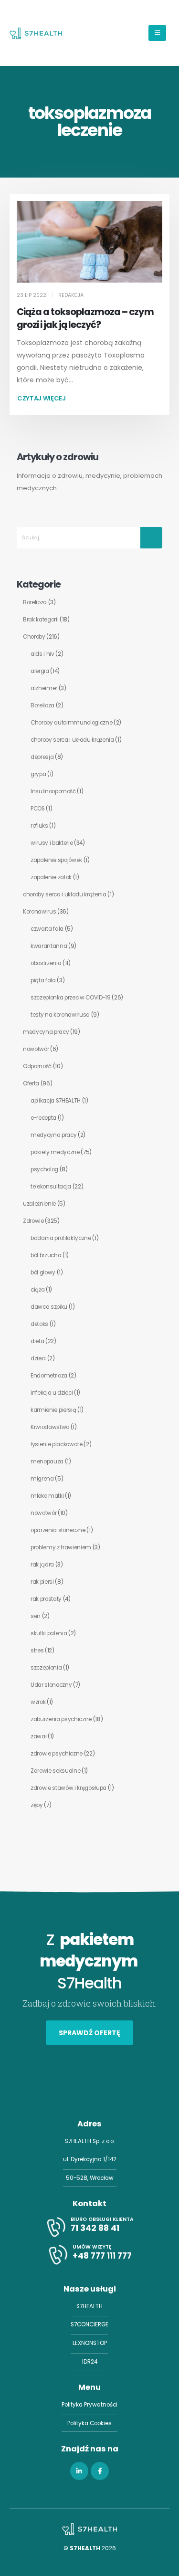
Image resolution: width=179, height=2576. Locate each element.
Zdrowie (33, 1221)
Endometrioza (49, 1376)
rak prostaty (46, 1599)
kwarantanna (49, 946)
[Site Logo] (36, 33)
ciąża (37, 1290)
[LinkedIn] (79, 2471)
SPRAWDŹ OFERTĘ (89, 2033)
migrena (42, 1479)
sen (36, 1616)
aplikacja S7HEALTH (56, 1101)
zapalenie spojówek (56, 860)
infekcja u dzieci (52, 1393)
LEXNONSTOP (90, 2343)
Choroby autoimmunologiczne (72, 723)
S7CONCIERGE (89, 2324)
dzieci (38, 1358)
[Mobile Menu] (157, 33)
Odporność (37, 1066)
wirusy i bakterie (52, 843)
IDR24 (90, 2362)
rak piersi (42, 1582)
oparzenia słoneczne (58, 1530)
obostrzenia (46, 963)
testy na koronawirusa (60, 1015)
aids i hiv (42, 654)
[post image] (89, 242)
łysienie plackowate (57, 1444)
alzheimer (44, 688)
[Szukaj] (151, 538)
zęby (37, 1805)
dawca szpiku (49, 1307)
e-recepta (43, 1118)
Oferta (31, 1083)
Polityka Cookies (89, 2423)
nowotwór (36, 1049)
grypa (38, 774)
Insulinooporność (53, 791)
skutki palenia (49, 1633)
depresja (42, 757)
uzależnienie (39, 1204)
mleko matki (47, 1496)
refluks (39, 826)
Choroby (34, 637)
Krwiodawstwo (50, 1427)
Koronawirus (39, 912)
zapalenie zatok (51, 877)
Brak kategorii (41, 620)
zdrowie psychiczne (57, 1754)
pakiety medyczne (55, 1152)
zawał (38, 1736)
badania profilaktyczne (61, 1238)
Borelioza (35, 602)
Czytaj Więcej (42, 398)
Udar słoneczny (51, 1685)
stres (37, 1651)
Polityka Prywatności (89, 2405)
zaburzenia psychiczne (61, 1719)
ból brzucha (46, 1255)
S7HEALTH (89, 2306)
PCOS (38, 809)
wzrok (38, 1702)
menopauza (47, 1461)
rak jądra (42, 1565)
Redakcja (71, 295)
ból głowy (43, 1272)
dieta (37, 1341)
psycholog (44, 1169)
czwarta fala (47, 929)
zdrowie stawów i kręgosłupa (68, 1788)
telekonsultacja (51, 1187)
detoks (39, 1324)
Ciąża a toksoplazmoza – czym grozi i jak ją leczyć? (85, 318)
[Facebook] (100, 2471)
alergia (40, 671)
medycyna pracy (46, 1032)
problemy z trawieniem (61, 1547)
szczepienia (46, 1668)
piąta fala (43, 980)
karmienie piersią (53, 1410)
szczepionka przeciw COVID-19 (71, 998)
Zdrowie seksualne (55, 1771)
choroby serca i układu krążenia (72, 740)
